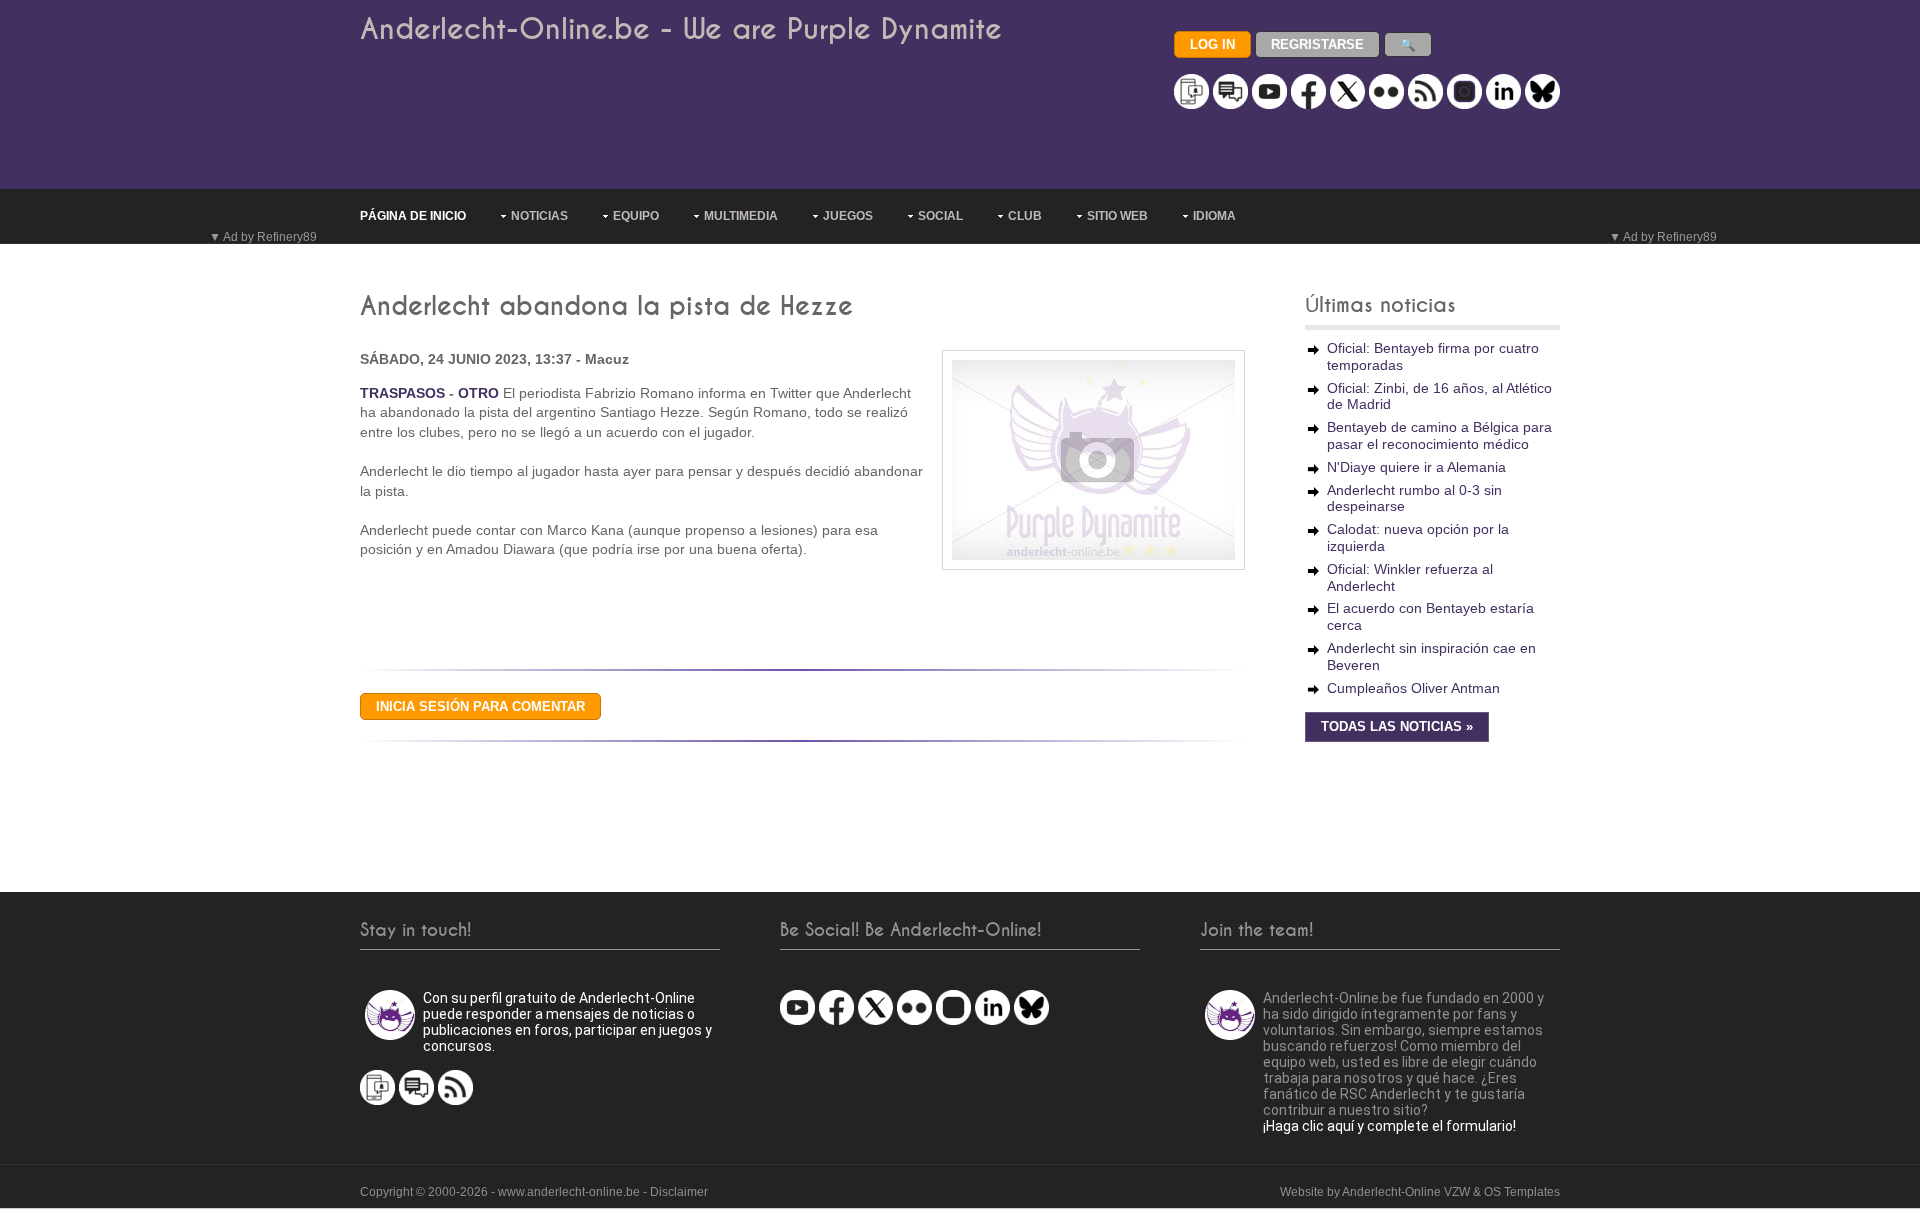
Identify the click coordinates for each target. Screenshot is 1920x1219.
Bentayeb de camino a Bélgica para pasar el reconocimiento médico (1439, 435)
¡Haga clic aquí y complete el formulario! (1389, 1126)
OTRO (478, 393)
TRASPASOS (402, 393)
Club (1025, 216)
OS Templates (1522, 1192)
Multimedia (741, 216)
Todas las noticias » (1397, 727)
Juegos (848, 216)
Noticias (539, 216)
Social (940, 216)
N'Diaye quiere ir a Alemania (1416, 467)
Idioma (1214, 216)
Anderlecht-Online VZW (1406, 1192)
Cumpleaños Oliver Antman (1413, 688)
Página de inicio (413, 216)
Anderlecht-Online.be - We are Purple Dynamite (681, 29)
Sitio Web (1117, 216)
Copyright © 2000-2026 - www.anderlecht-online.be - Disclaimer (534, 1192)
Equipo (636, 216)
